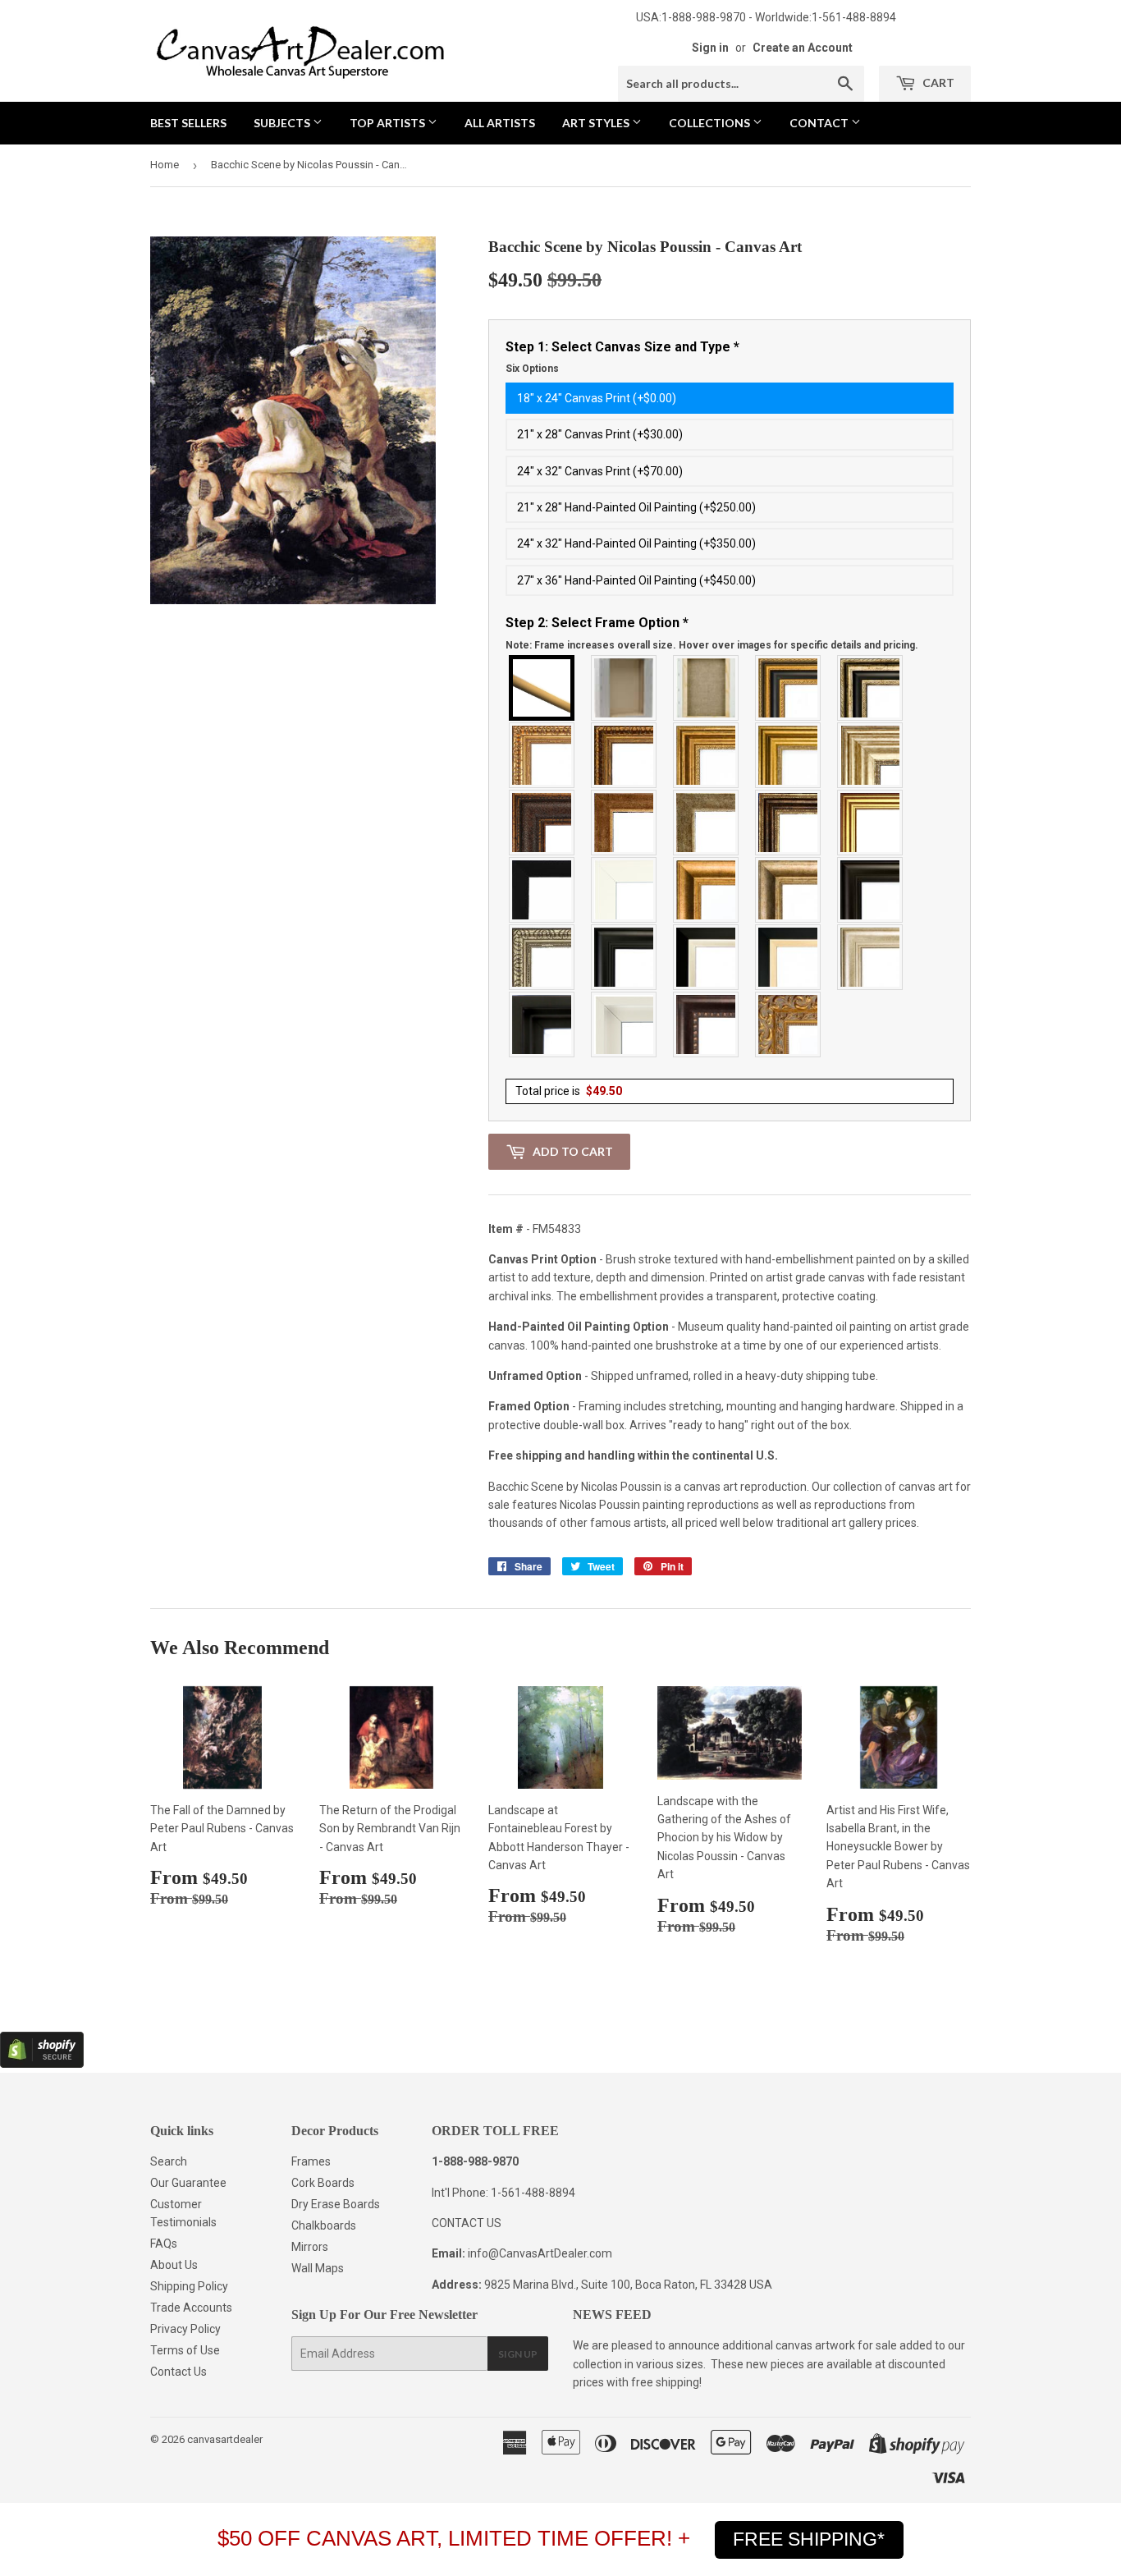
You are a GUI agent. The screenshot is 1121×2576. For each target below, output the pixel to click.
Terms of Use (185, 2350)
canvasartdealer (225, 2439)
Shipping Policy (189, 2286)
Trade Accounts (191, 2308)
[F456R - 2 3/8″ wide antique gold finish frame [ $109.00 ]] (542, 755)
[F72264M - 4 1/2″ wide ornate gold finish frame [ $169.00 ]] (789, 1024)
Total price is (569, 1091)
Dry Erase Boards (336, 2204)
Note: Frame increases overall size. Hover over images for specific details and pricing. (712, 645)
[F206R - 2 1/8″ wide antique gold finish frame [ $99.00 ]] (625, 823)
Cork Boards (323, 2183)
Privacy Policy (185, 2329)
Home (165, 165)
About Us (174, 2265)
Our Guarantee (188, 2183)
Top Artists (389, 123)
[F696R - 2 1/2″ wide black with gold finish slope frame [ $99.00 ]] (789, 957)
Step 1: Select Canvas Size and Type (622, 357)
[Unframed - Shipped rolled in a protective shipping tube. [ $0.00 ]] (542, 688)
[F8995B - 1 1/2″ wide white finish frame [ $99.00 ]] (625, 890)
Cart (937, 83)
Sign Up (518, 2354)
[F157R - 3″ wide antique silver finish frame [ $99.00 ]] (871, 755)
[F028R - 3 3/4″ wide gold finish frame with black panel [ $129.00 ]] (789, 688)
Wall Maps (318, 2268)
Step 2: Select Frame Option (712, 633)
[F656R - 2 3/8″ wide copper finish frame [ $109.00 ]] (625, 755)
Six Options (532, 369)
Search (169, 2161)
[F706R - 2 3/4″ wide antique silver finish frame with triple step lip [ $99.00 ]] (871, 957)
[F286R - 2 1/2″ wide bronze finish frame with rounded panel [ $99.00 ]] (789, 823)
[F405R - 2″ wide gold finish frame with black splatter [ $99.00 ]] (871, 823)
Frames (311, 2161)
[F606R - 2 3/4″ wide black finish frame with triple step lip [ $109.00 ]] (625, 957)
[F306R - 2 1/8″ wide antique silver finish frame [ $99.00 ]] (707, 823)
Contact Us (178, 2372)
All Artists (500, 123)
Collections (711, 123)
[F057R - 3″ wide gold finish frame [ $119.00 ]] (789, 755)
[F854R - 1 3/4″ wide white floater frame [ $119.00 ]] (625, 1024)
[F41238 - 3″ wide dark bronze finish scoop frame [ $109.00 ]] (707, 1024)
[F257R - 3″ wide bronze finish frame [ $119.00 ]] (707, 755)
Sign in (710, 48)
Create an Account (803, 48)
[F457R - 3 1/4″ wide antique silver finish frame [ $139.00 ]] (789, 890)
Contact (820, 123)
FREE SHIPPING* (809, 2539)
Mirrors (310, 2247)
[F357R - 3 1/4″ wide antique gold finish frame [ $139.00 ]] (707, 890)
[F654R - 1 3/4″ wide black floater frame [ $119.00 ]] (542, 1024)
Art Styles (597, 123)
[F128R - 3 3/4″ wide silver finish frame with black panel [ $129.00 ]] (871, 688)
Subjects (283, 123)
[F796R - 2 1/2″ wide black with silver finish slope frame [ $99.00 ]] (707, 957)
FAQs (164, 2244)
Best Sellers (188, 123)
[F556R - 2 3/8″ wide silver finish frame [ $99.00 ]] (542, 957)
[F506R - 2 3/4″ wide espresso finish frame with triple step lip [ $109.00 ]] (871, 890)
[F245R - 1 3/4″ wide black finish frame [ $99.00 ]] (542, 890)
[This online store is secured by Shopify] (42, 2064)
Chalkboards (324, 2225)
